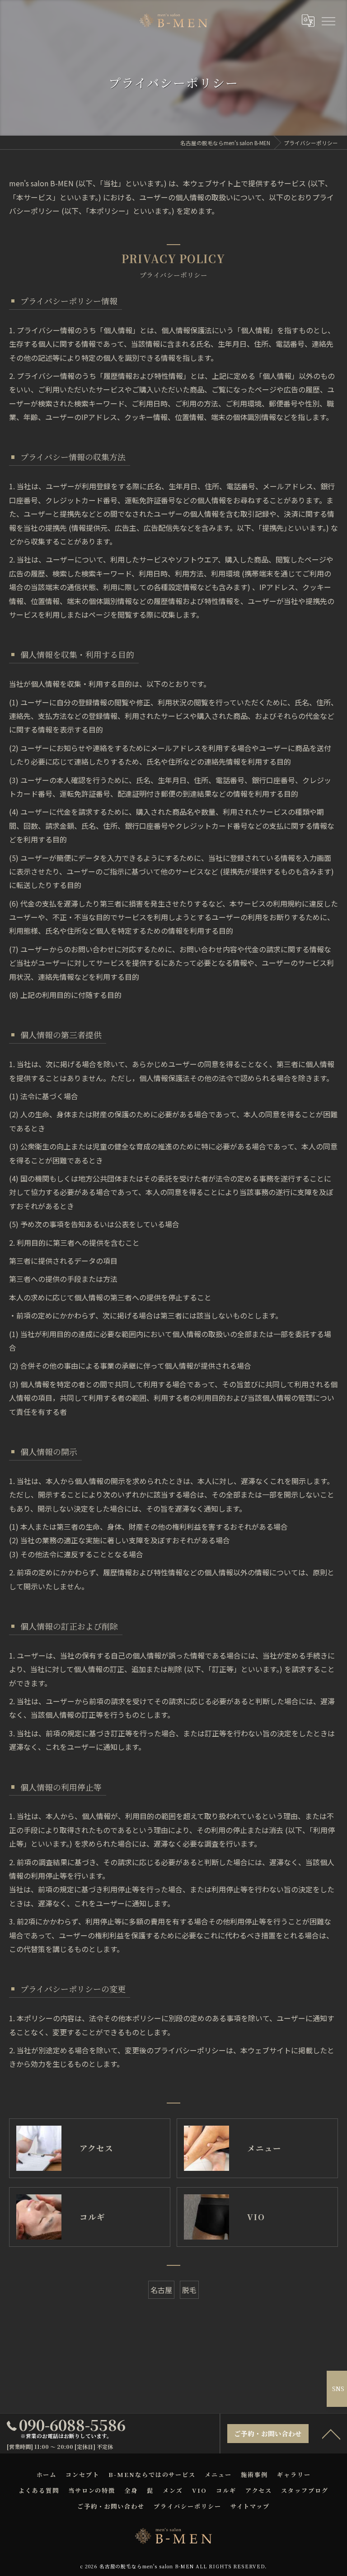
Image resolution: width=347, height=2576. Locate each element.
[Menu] (328, 20)
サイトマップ (250, 2506)
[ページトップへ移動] (331, 2434)
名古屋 (161, 2290)
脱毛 (189, 2290)
